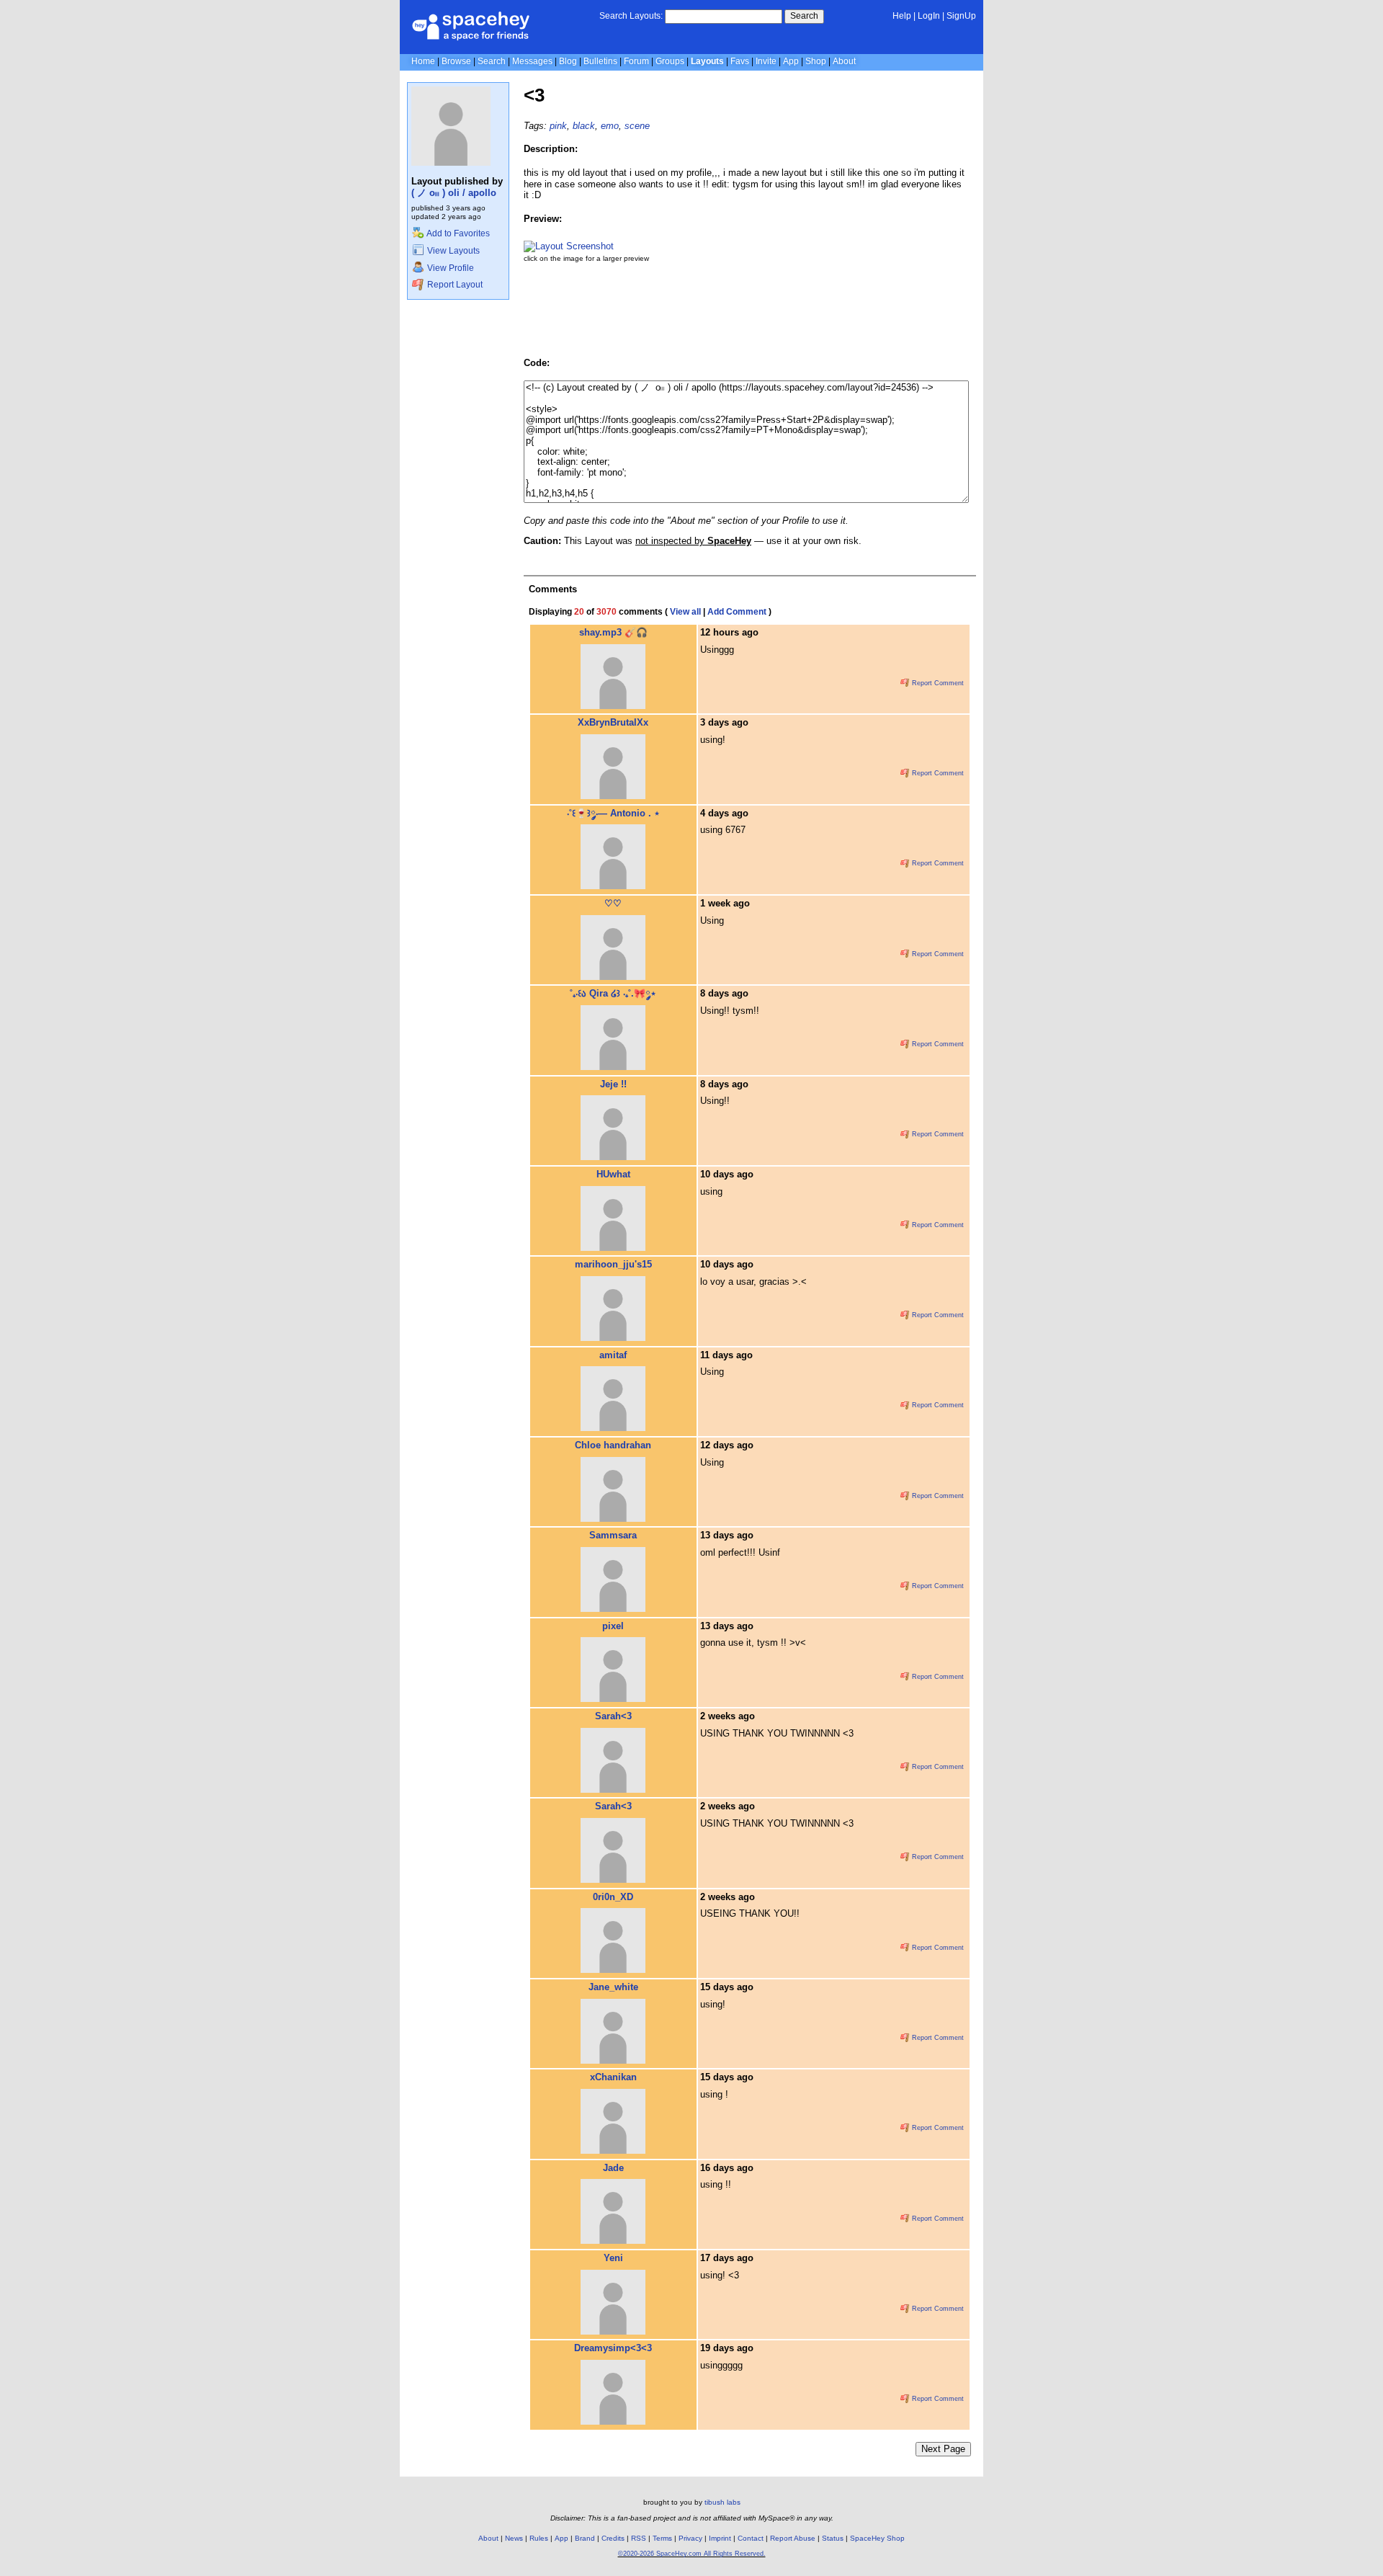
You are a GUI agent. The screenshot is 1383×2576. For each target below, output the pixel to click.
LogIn (929, 16)
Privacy (690, 2538)
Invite (766, 61)
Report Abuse (793, 2538)
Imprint (720, 2538)
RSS (639, 2538)
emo (610, 126)
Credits (613, 2538)
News (514, 2538)
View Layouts (452, 251)
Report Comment (937, 683)
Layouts (707, 61)
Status (833, 2538)
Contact (751, 2538)
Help (902, 16)
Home (423, 61)
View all (685, 612)
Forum (636, 61)
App (791, 61)
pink (558, 126)
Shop (816, 61)
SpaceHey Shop (877, 2538)
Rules (539, 2538)
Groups (670, 61)
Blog (568, 61)
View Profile (449, 268)
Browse (456, 61)
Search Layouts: (631, 16)
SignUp (961, 16)
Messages (532, 61)
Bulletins (600, 61)
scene (637, 126)
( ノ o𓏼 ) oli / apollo (454, 193)
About (844, 61)
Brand (585, 2538)
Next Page (943, 2449)
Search (804, 16)
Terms (662, 2538)
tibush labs (722, 2502)
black (584, 126)
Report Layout (454, 285)
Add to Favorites (457, 233)
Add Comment (737, 612)
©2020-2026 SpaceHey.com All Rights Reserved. (692, 2554)
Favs (740, 61)
